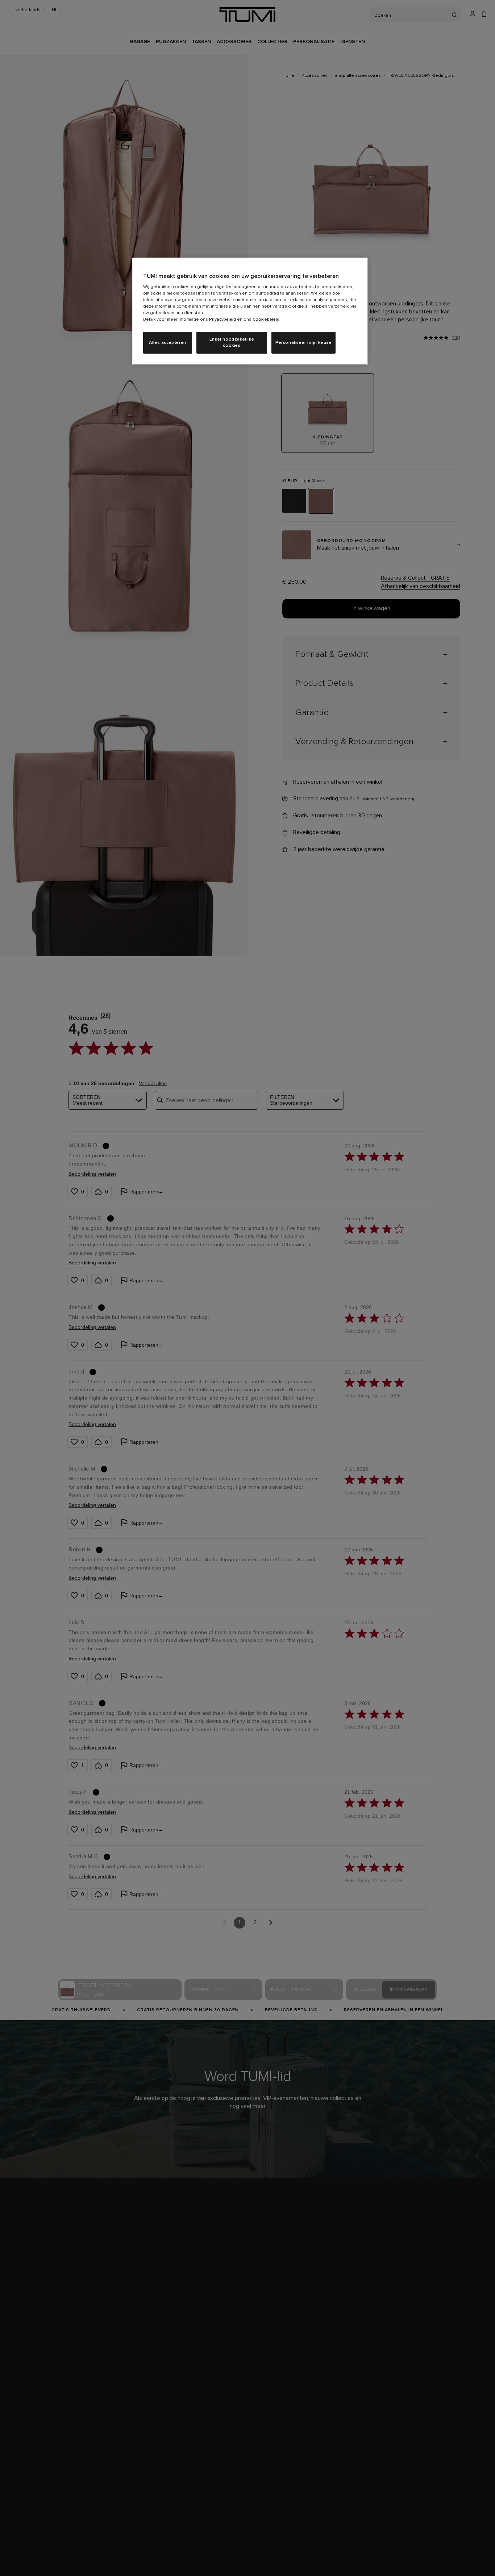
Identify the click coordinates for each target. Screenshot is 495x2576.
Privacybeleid (222, 320)
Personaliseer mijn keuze (303, 343)
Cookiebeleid (266, 320)
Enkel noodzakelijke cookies (232, 343)
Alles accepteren (168, 343)
